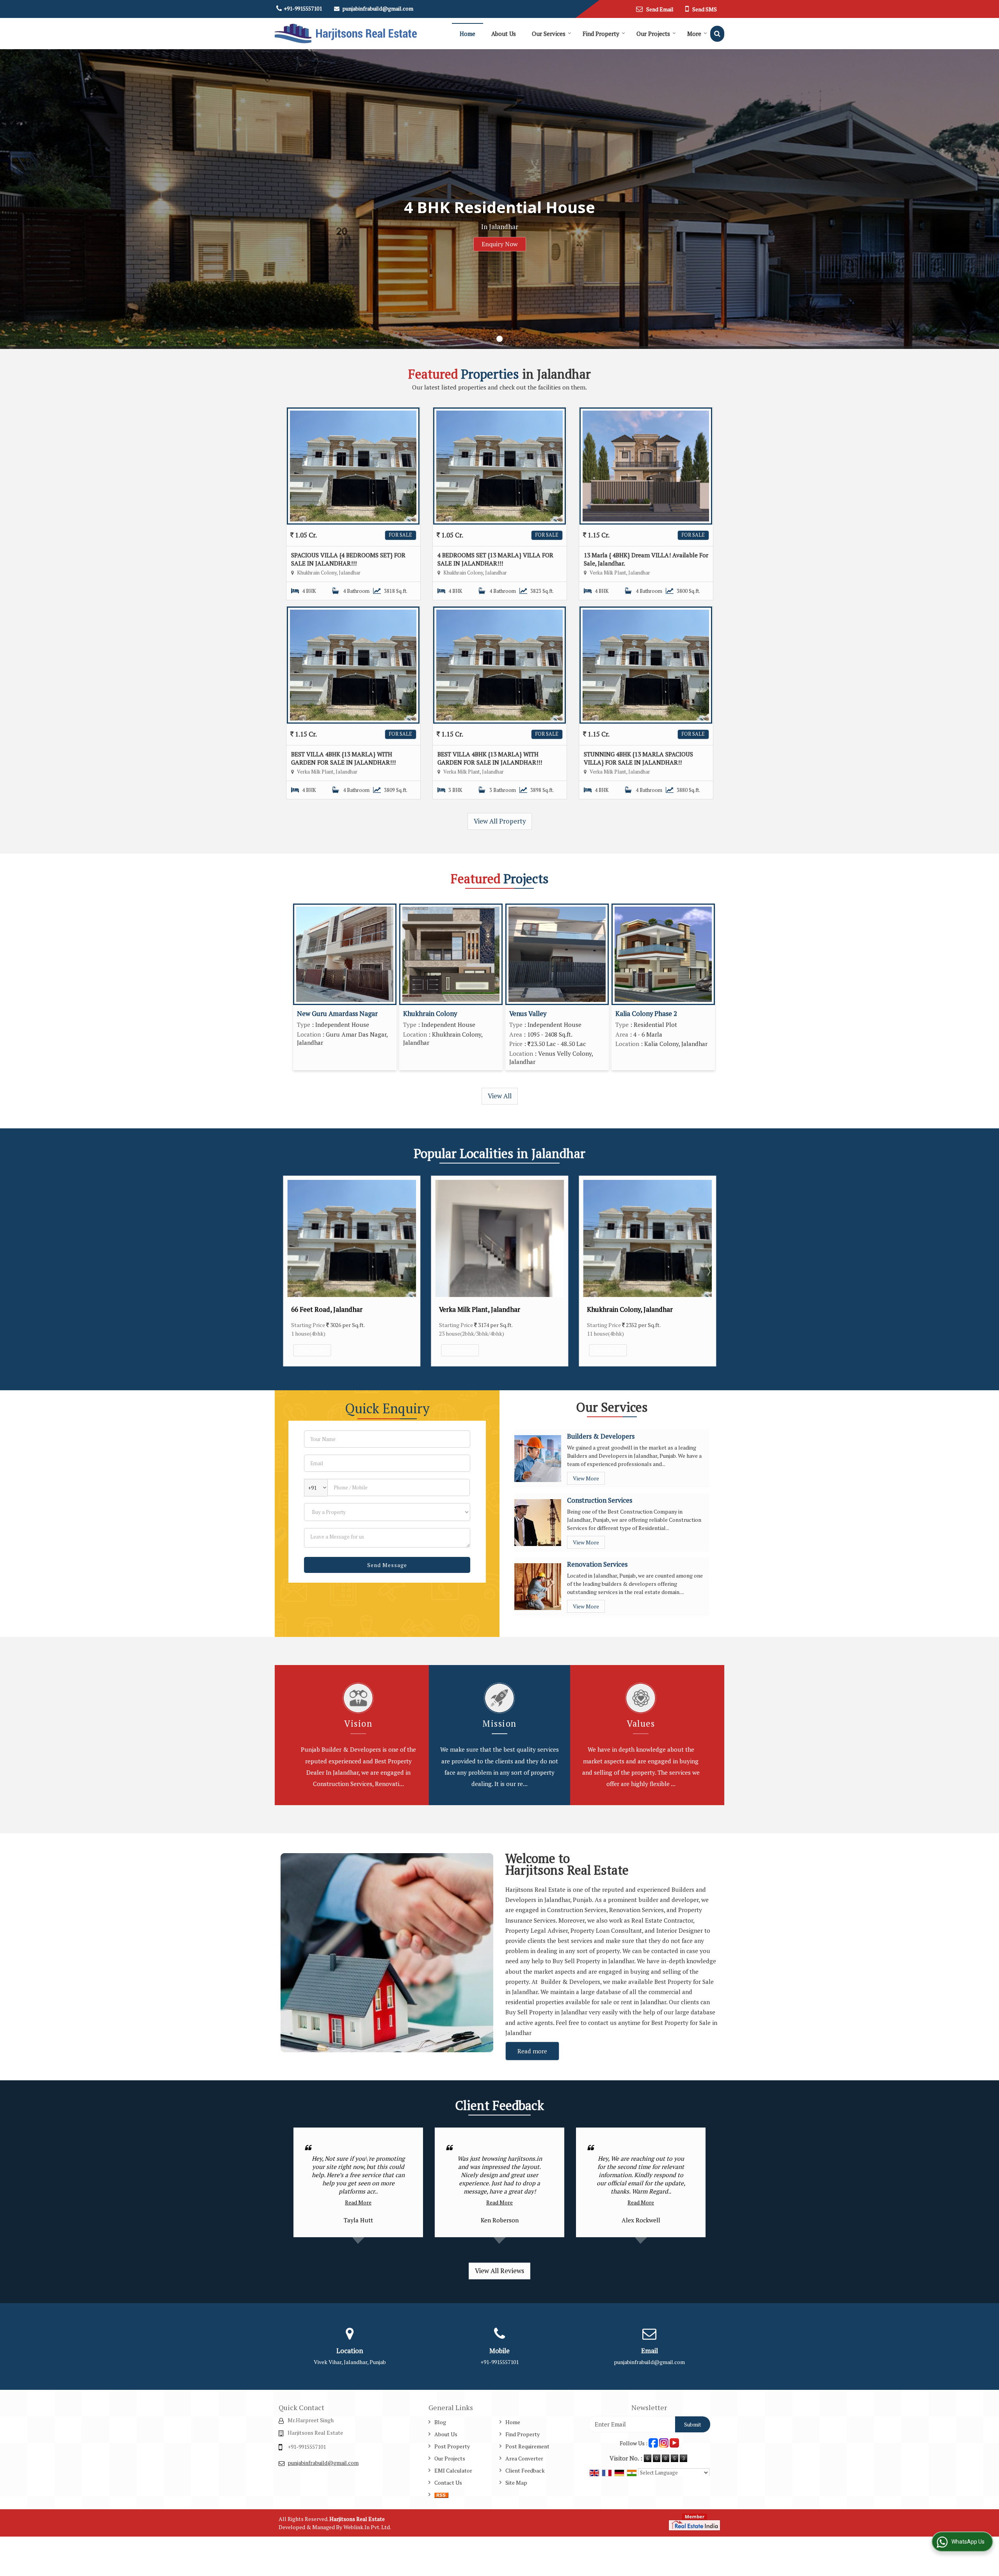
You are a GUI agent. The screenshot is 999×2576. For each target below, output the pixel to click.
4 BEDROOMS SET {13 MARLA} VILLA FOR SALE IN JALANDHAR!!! (495, 559)
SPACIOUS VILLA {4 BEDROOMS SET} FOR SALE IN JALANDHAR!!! (348, 559)
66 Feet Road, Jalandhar (475, 1309)
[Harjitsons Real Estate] (346, 34)
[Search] (717, 34)
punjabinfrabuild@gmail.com (378, 8)
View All (500, 1096)
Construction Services (600, 1500)
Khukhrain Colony (430, 1014)
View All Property (500, 821)
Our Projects (653, 34)
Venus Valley (528, 1014)
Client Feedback (525, 2470)
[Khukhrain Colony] (451, 954)
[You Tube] (674, 2442)
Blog (440, 2422)
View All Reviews (499, 2271)
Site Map (516, 2483)
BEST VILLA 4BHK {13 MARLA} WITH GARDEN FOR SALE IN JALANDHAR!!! (343, 758)
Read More (358, 2202)
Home (468, 34)
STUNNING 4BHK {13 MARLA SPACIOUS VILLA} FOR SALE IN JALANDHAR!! (638, 758)
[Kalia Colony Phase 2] (663, 954)
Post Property (452, 2446)
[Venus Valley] (557, 954)
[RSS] (441, 2495)
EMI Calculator (453, 2470)
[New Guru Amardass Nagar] (345, 954)
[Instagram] (664, 2442)
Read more (532, 2051)
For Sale (401, 535)
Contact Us (448, 2483)
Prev (291, 1271)
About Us (504, 34)
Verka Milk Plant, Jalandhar (627, 1309)
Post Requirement (527, 2446)
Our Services (549, 34)
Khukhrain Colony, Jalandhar (334, 1309)
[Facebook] (653, 2442)
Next (708, 1271)
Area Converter (524, 2458)
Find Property (601, 34)
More (694, 34)
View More (312, 1350)
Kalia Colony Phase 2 (646, 1014)
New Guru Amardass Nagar (337, 1014)
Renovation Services (597, 1564)
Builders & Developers (601, 1436)
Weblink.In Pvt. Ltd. (367, 2527)
